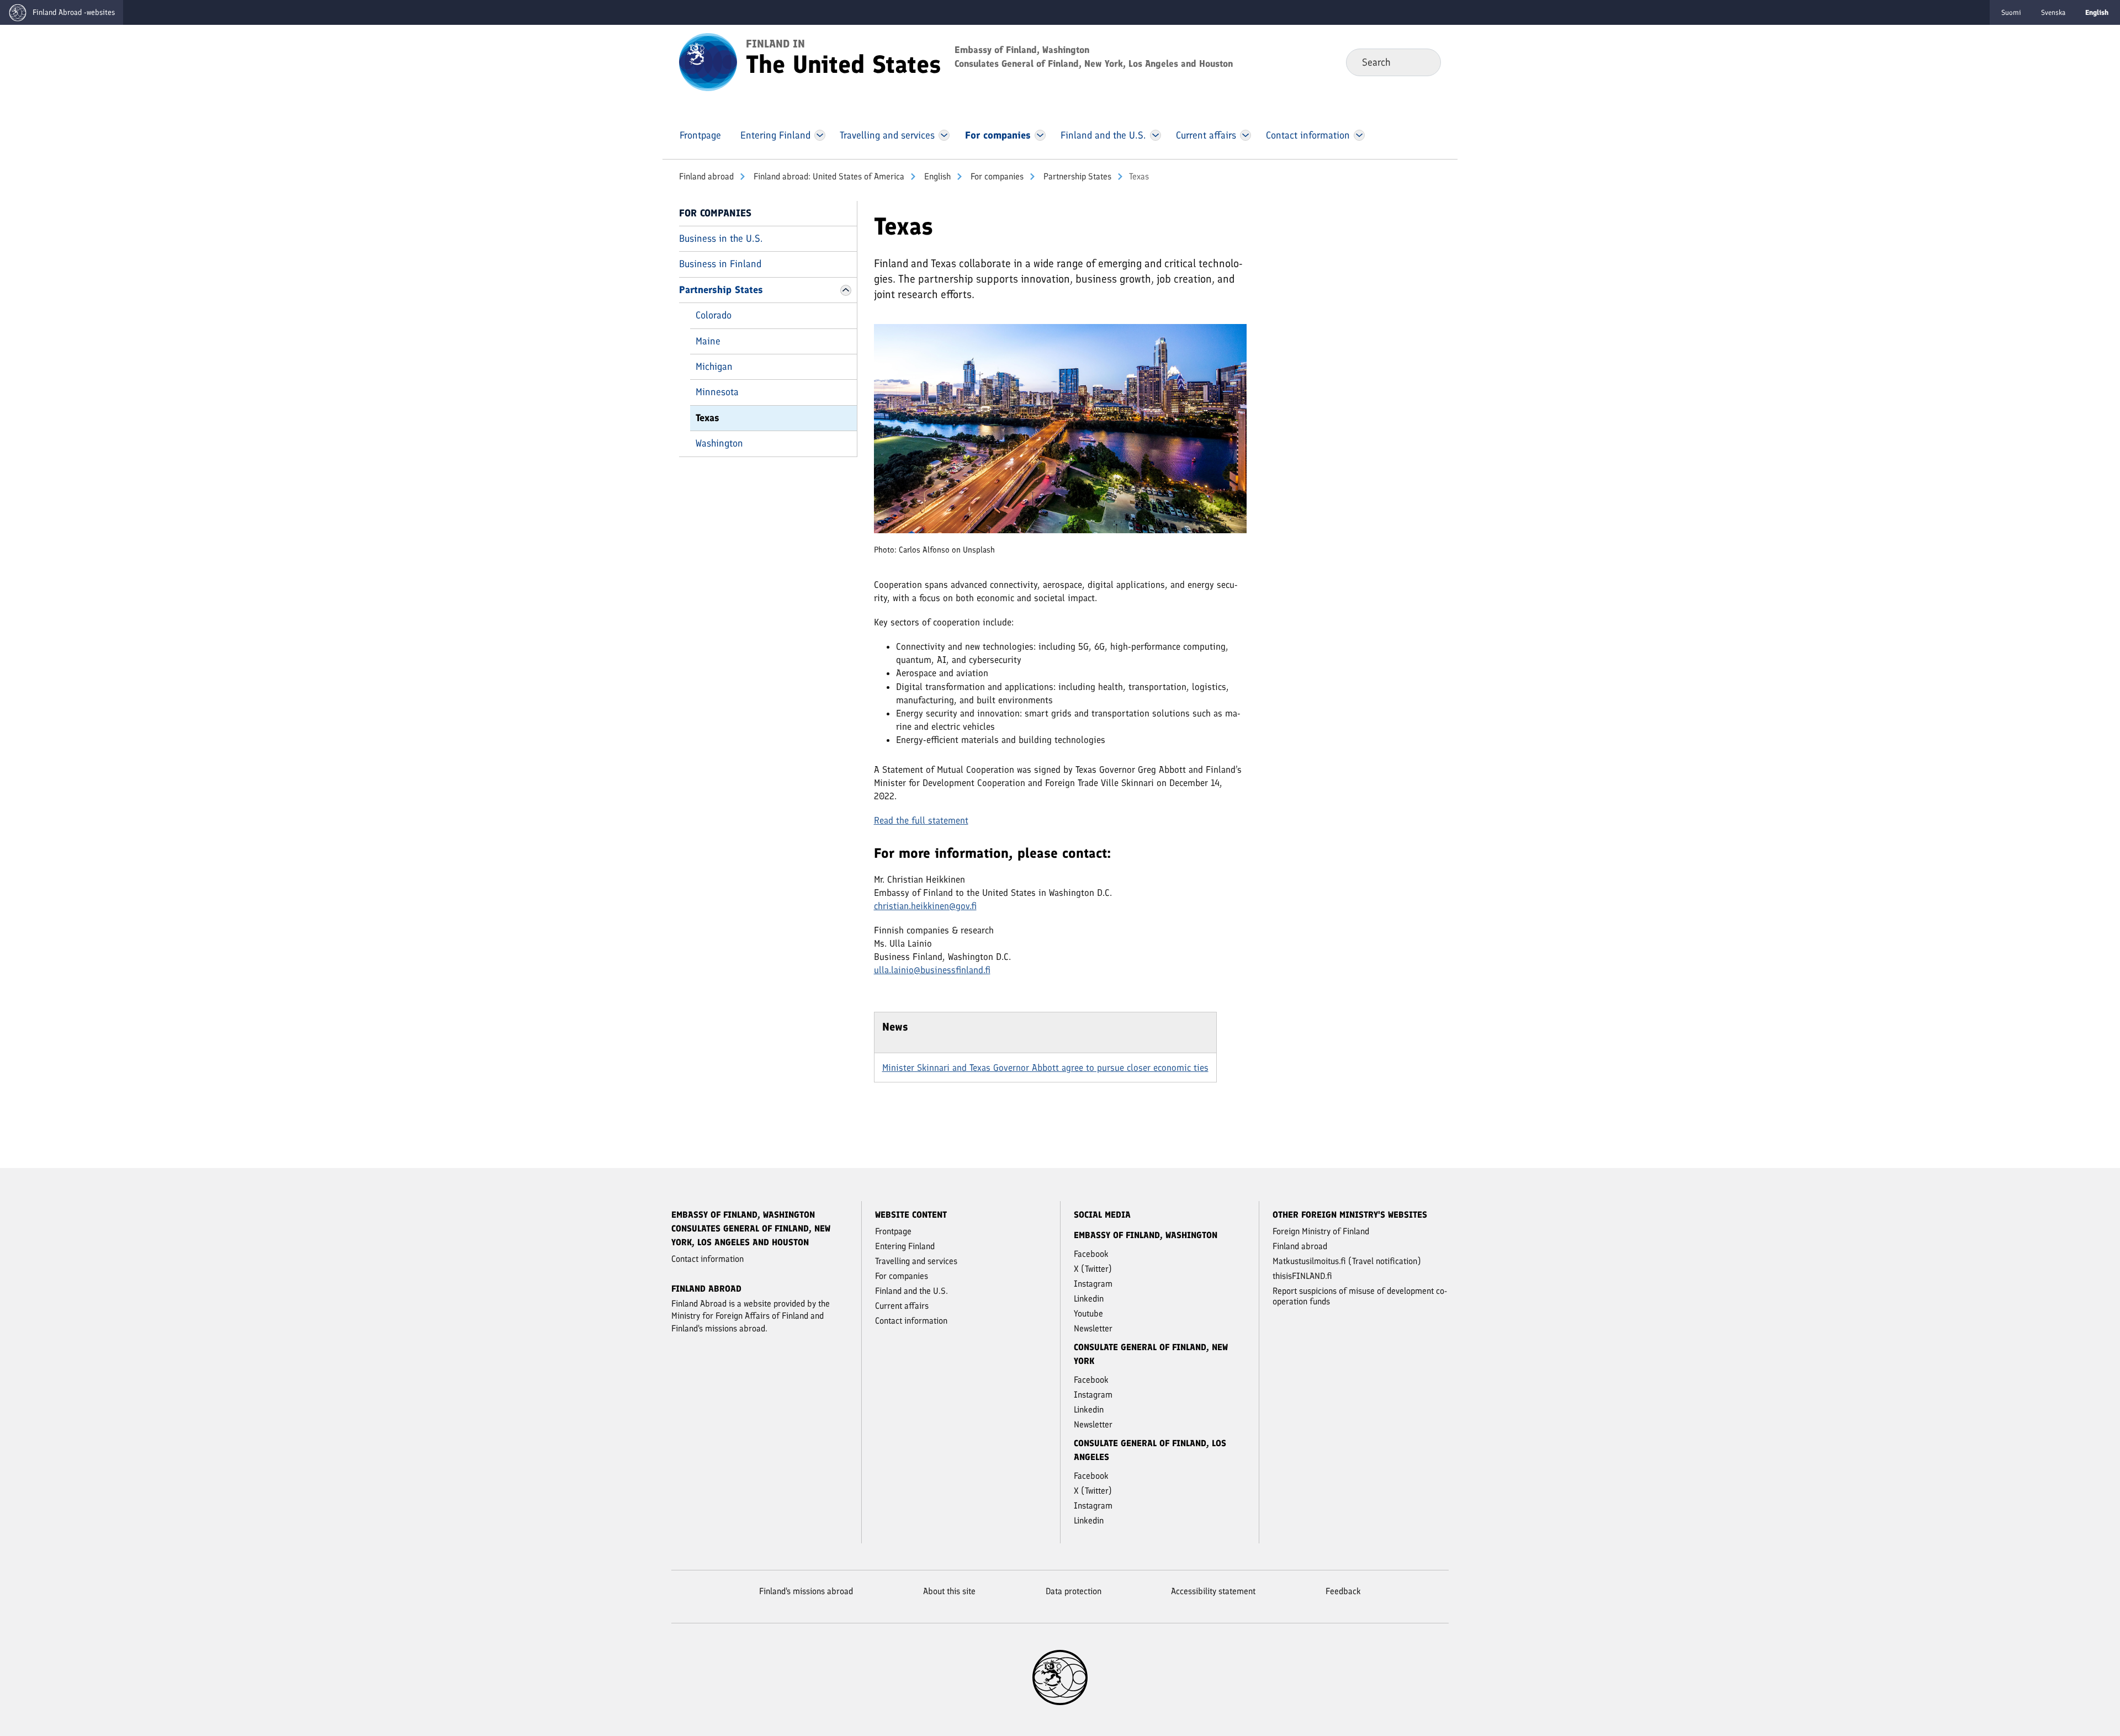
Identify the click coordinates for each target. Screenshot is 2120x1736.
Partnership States (1076, 176)
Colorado (714, 315)
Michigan (714, 367)
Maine (708, 341)
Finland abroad (706, 176)
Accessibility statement (1213, 1591)
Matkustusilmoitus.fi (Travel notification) (1347, 1261)
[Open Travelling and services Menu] (944, 135)
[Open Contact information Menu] (1359, 135)
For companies (996, 176)
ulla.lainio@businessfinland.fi (932, 970)
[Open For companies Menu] (1040, 135)
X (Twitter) (1093, 1269)
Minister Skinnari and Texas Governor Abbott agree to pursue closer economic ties (1045, 1068)
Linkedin (1089, 1299)
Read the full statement (921, 820)
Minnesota (717, 392)
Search (1424, 62)
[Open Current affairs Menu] (1245, 135)
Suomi (2011, 12)
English (936, 176)
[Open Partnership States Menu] (846, 290)
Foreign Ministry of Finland (1321, 1231)
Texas (707, 418)
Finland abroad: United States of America (828, 176)
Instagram (1093, 1284)
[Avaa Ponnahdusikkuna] (1060, 433)
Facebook (1091, 1254)
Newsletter (1093, 1328)
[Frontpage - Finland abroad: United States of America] (708, 61)
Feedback (1343, 1591)
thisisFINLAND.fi (1302, 1276)
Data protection (1074, 1591)
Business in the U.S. (721, 238)
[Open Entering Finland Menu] (820, 135)
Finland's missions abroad (806, 1591)
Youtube (1088, 1313)
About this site (949, 1591)
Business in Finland (720, 264)
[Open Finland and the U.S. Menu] (1155, 135)
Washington (719, 443)
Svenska (2053, 12)
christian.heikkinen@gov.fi (925, 906)
